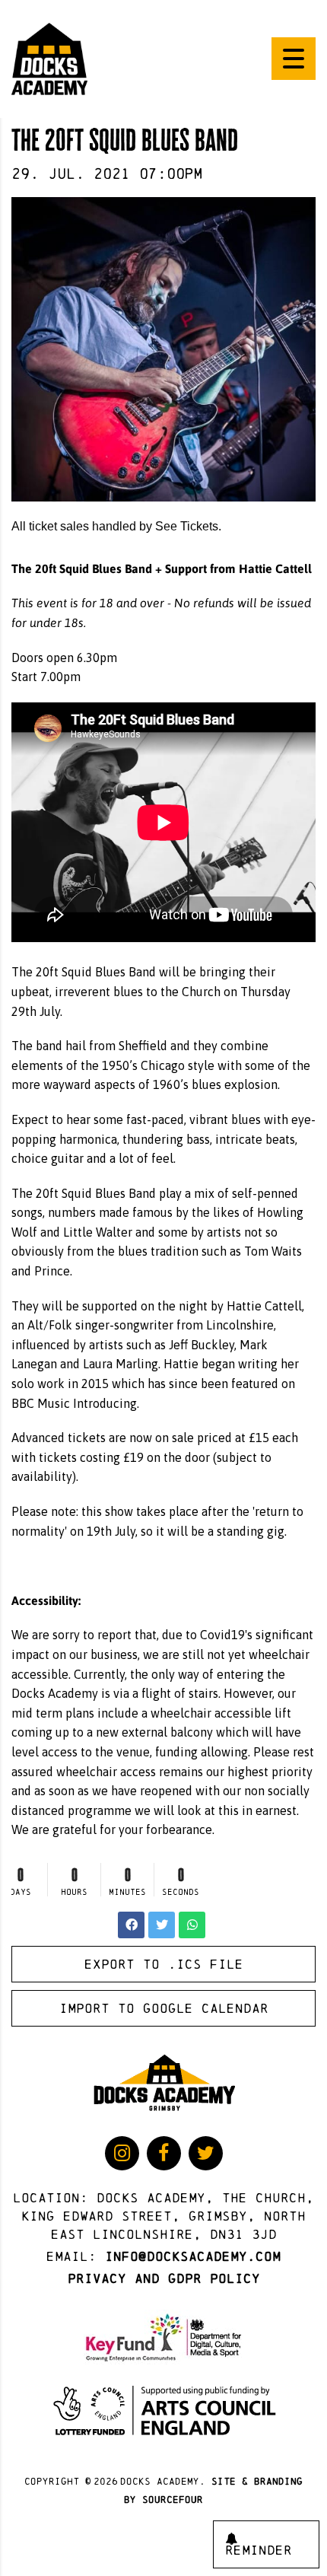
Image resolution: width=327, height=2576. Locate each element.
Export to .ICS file (164, 1964)
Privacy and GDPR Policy (164, 2278)
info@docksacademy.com (193, 2256)
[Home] (49, 58)
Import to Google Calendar (164, 2008)
